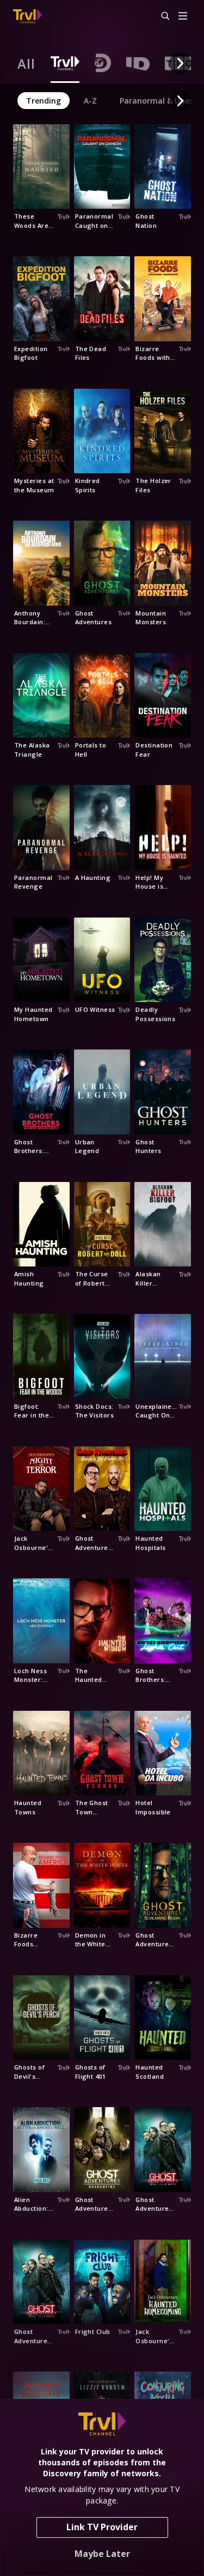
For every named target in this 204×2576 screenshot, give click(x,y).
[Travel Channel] (27, 16)
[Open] (183, 17)
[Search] (160, 16)
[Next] (180, 63)
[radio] (26, 63)
